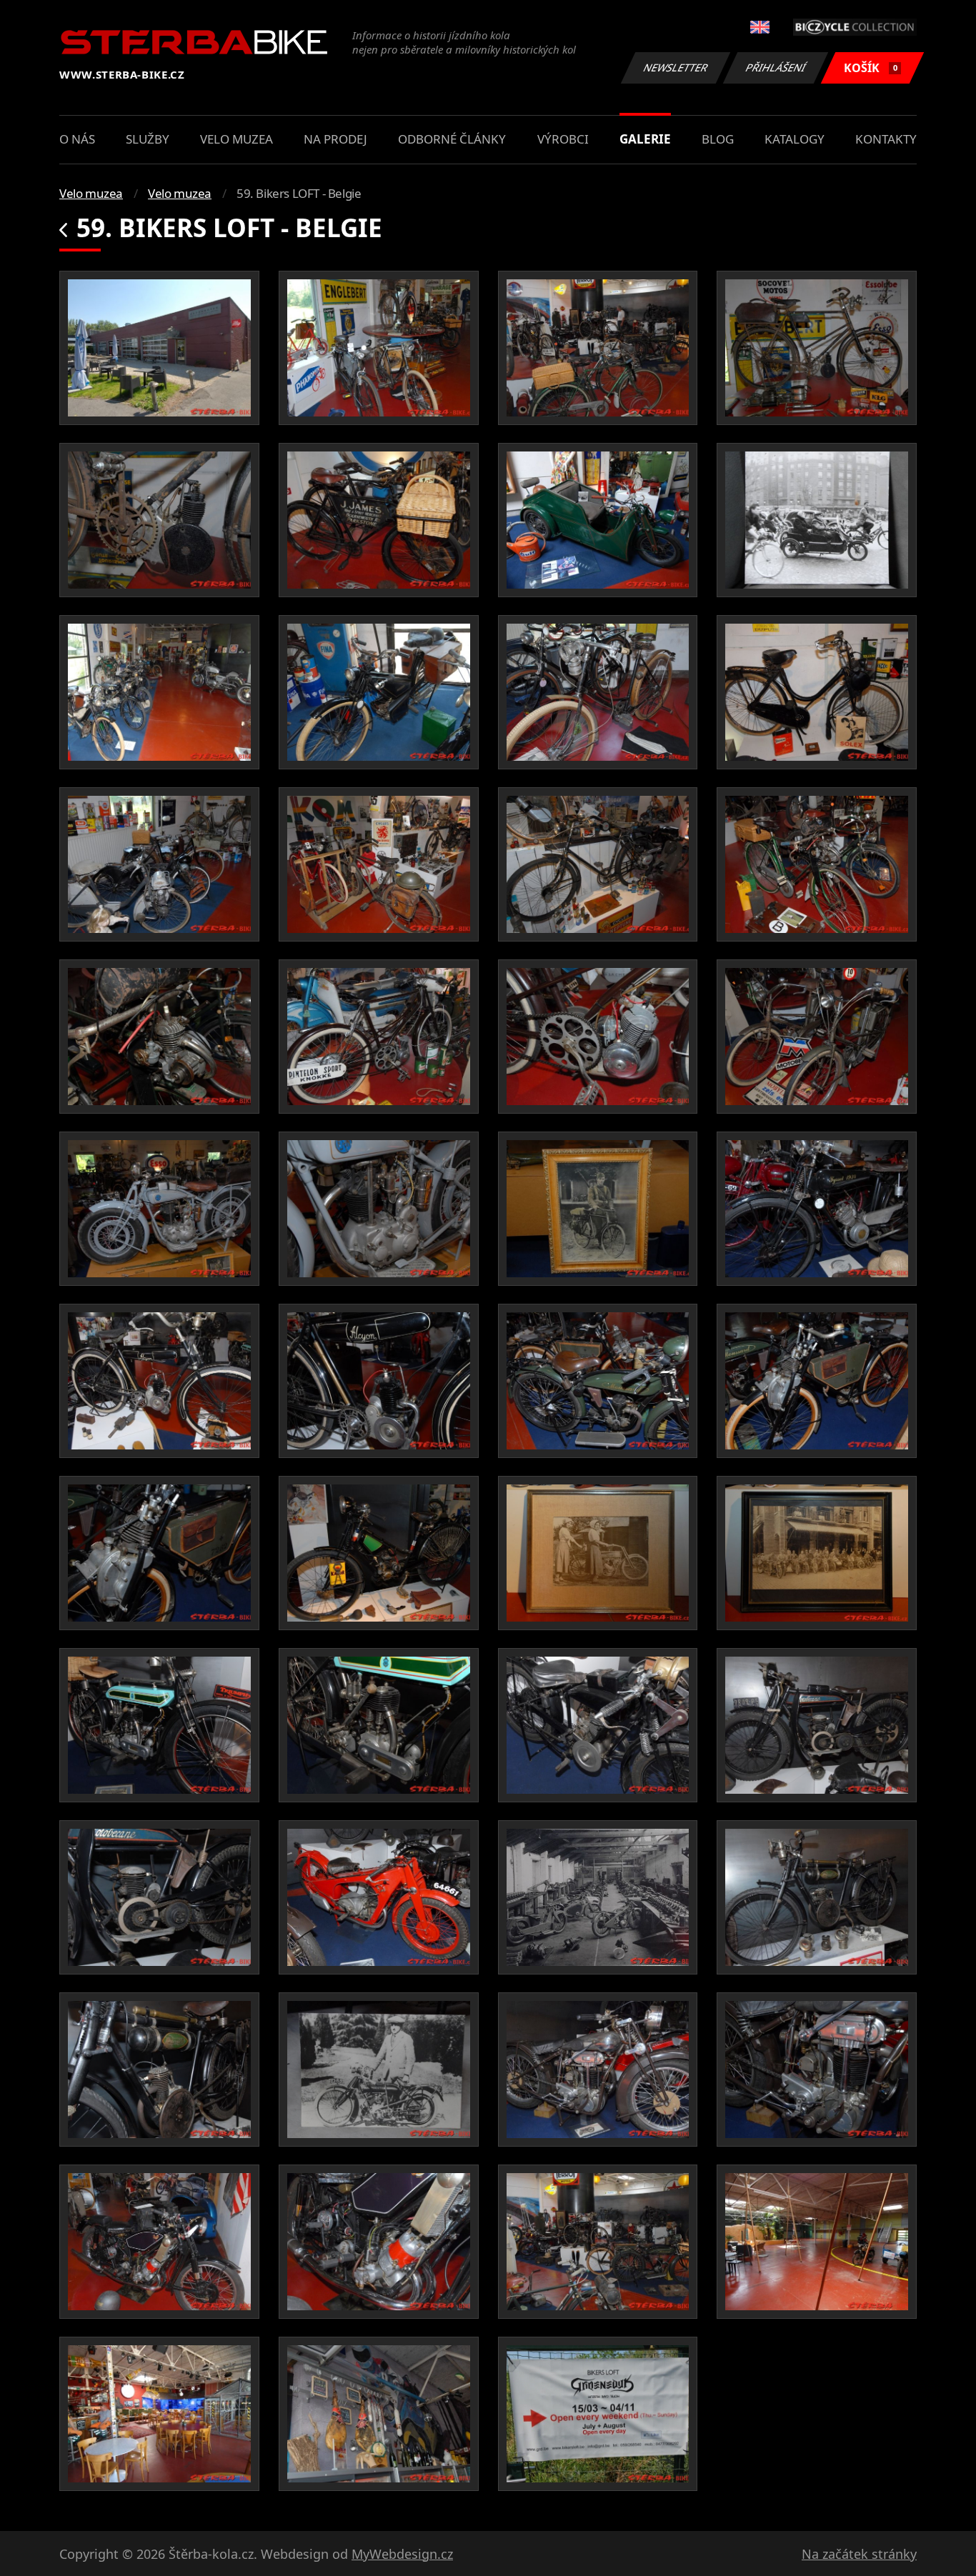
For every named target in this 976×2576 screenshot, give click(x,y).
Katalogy (795, 139)
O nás (77, 139)
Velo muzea (236, 139)
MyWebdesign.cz (402, 2554)
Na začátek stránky (859, 2554)
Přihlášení (776, 68)
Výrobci (563, 139)
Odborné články (452, 139)
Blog (718, 139)
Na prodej (335, 139)
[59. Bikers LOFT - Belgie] (159, 348)
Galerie (645, 139)
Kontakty (886, 139)
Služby (148, 139)
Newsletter (676, 68)
